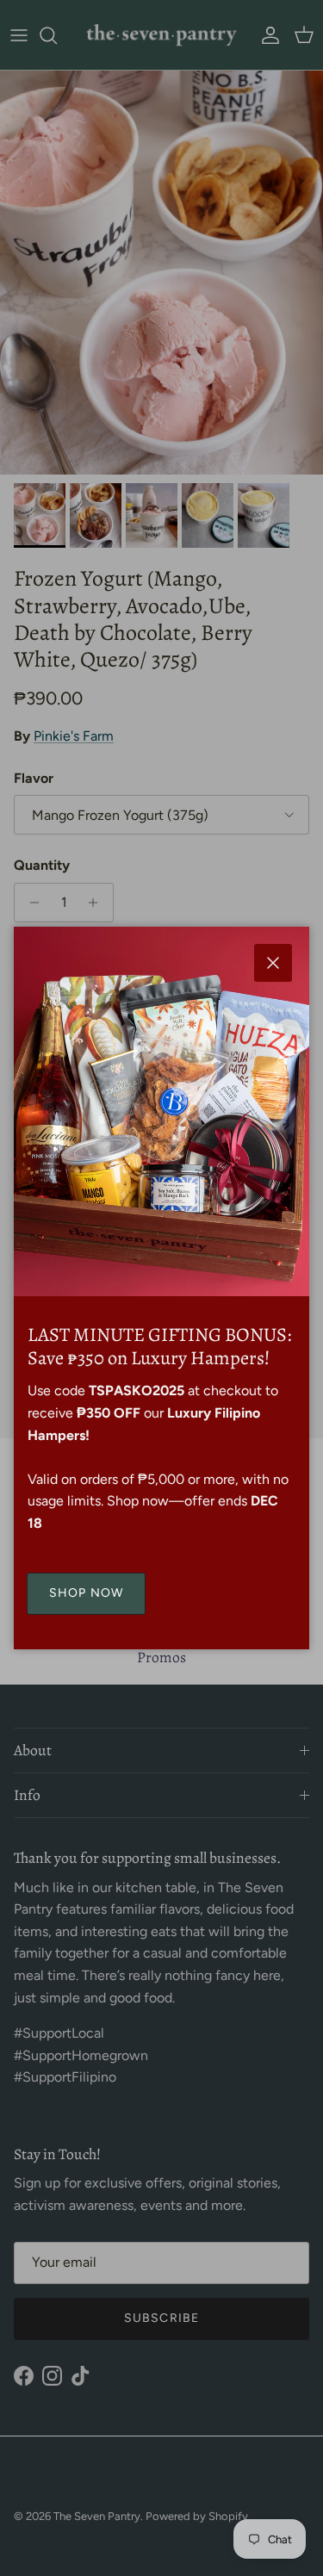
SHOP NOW (86, 1593)
